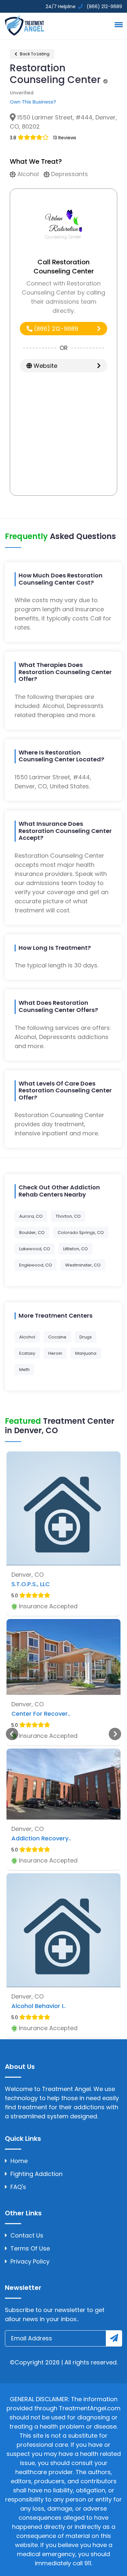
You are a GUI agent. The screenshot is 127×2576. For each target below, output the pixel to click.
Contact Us (27, 2235)
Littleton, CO (76, 1249)
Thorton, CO (68, 1216)
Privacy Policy (30, 2261)
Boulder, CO (32, 1233)
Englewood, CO (36, 1265)
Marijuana (86, 1353)
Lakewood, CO (35, 1249)
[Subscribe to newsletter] (114, 2338)
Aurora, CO (31, 1216)
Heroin (55, 1353)
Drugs (86, 1337)
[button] (118, 24)
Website (45, 366)
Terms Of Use (30, 2248)
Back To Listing (34, 54)
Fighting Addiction (36, 2174)
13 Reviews (65, 138)
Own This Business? (33, 102)
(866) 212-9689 (55, 329)
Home (19, 2161)
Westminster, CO (83, 1265)
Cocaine (57, 1337)
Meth (24, 1370)
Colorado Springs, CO (81, 1233)
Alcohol (27, 1337)
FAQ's (18, 2187)
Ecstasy (27, 1353)
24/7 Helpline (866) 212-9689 (83, 7)
